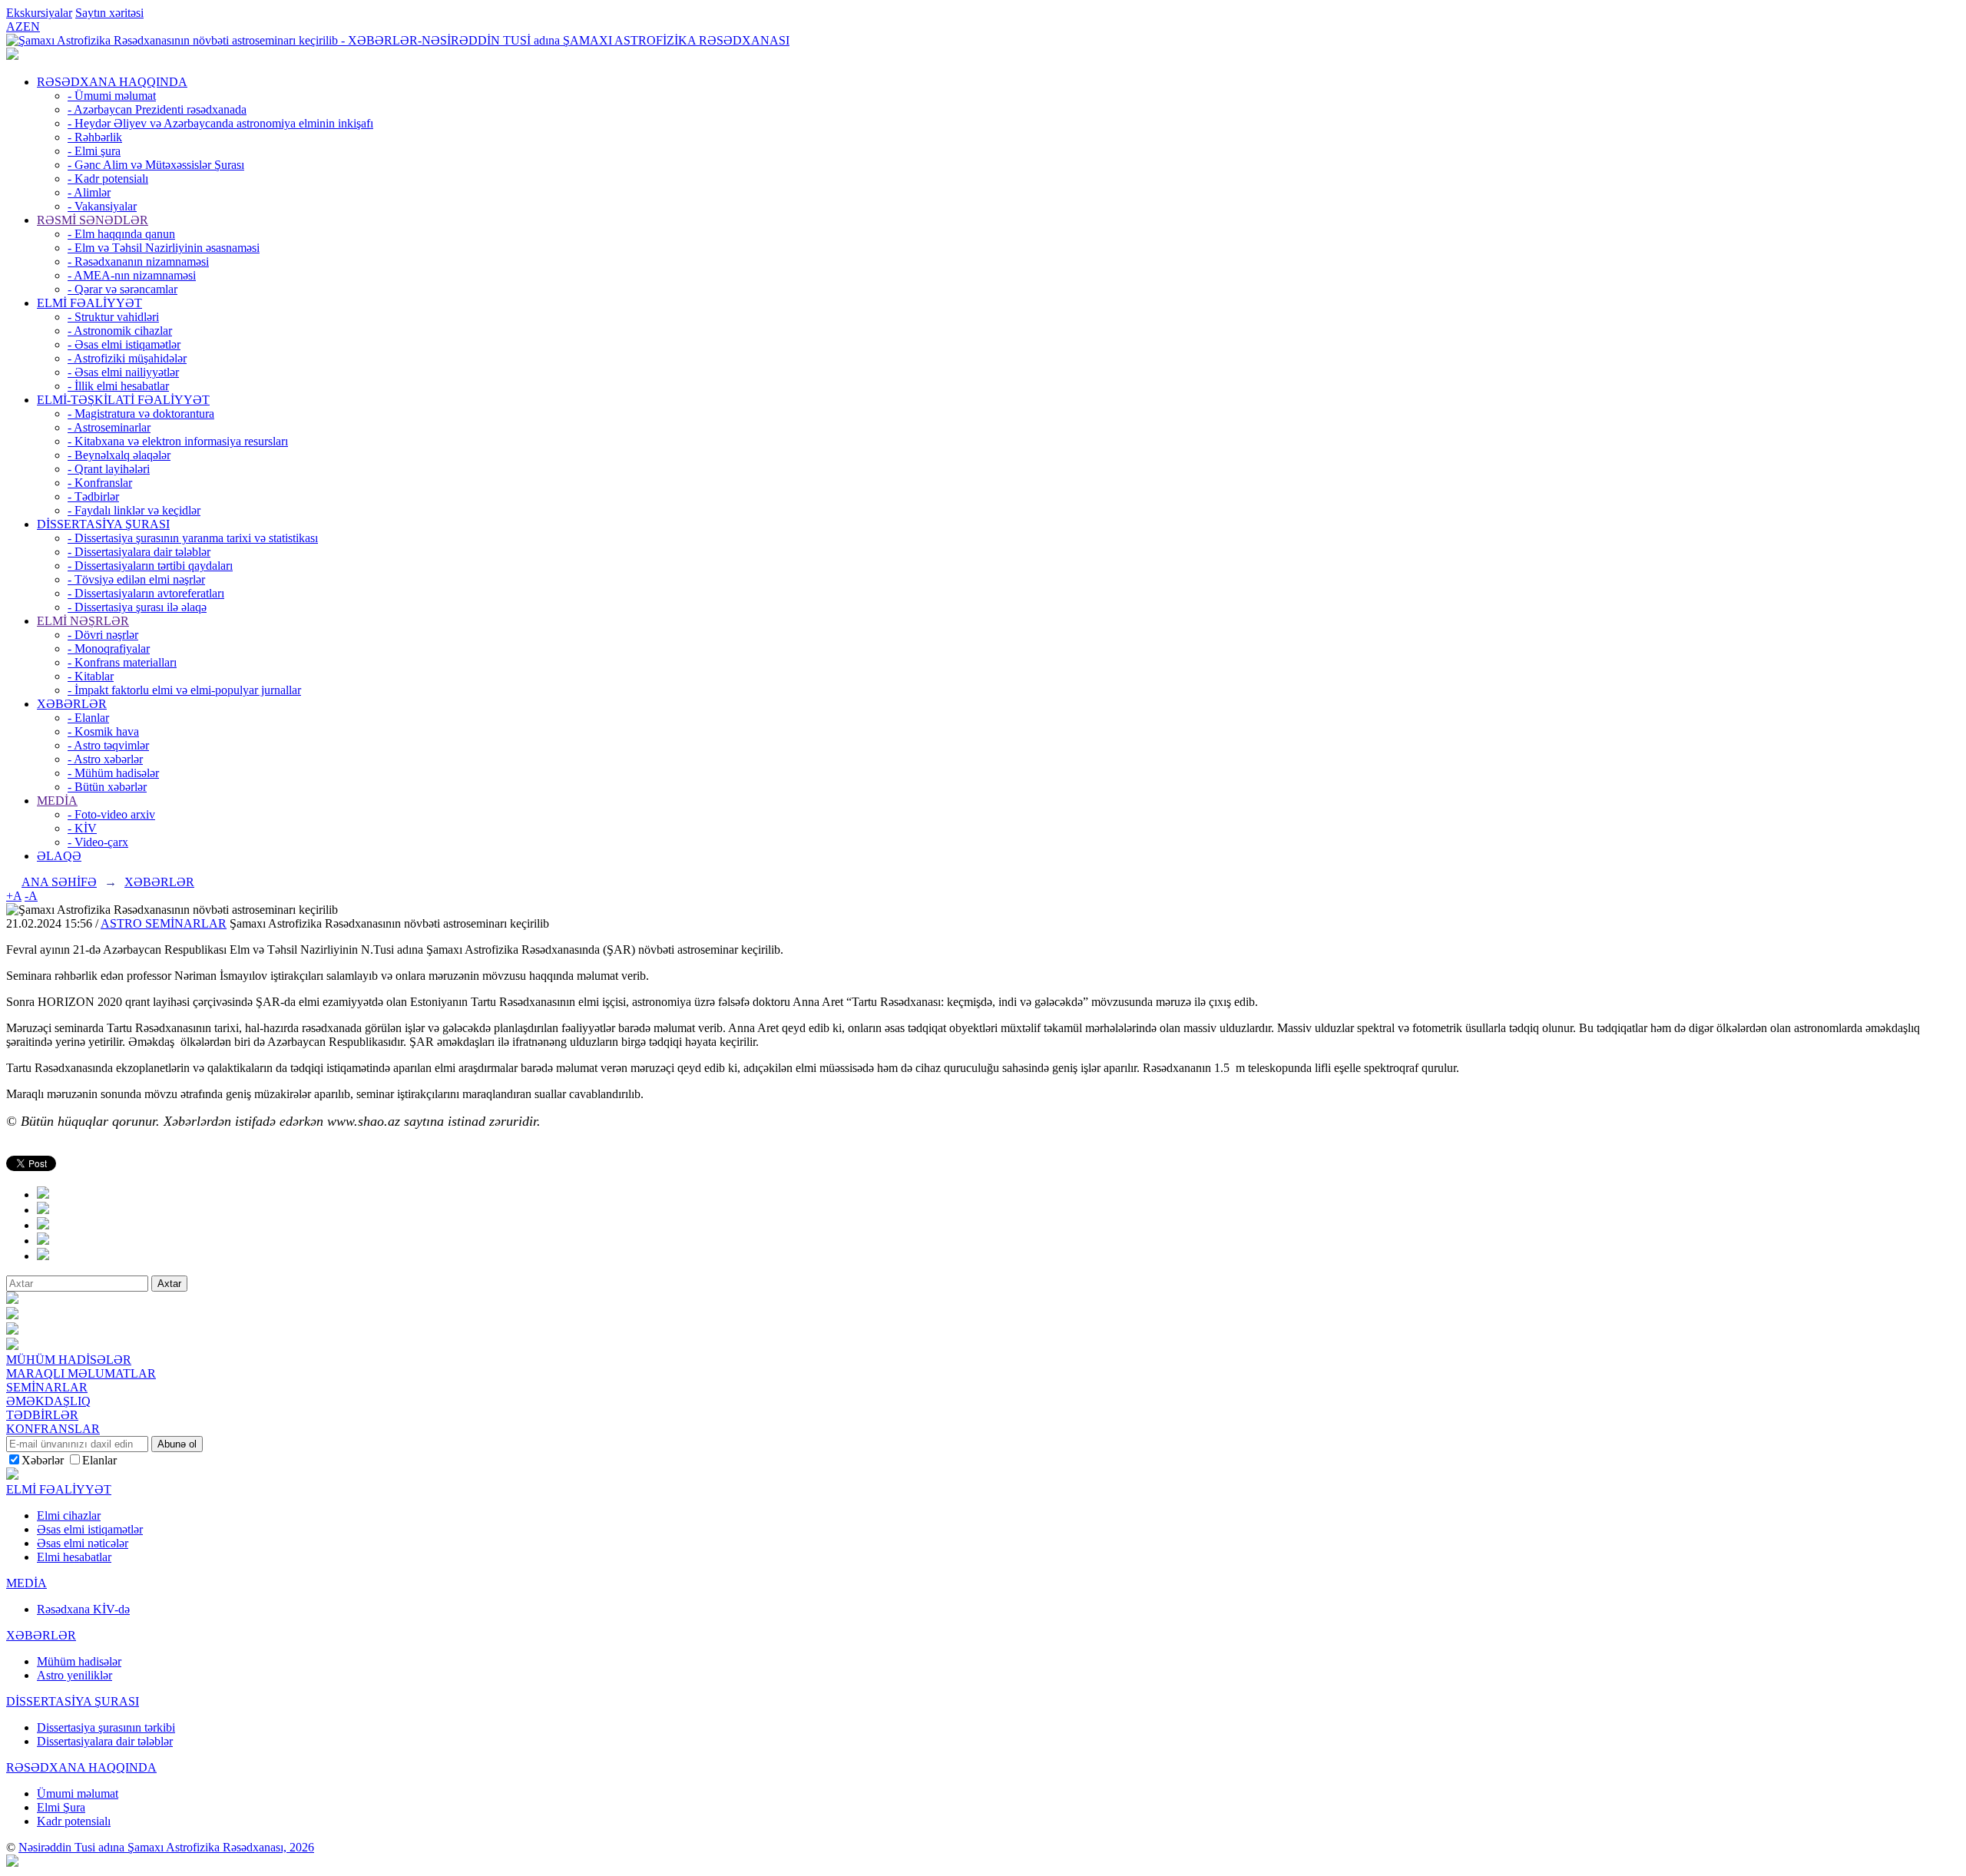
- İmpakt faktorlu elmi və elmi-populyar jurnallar (184, 690)
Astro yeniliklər (74, 1675)
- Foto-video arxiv (111, 814)
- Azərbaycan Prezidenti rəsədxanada (157, 109)
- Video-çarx (98, 842)
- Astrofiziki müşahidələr (127, 358)
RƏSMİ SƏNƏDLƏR (93, 220)
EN (31, 26)
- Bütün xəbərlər (107, 787)
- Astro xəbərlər (105, 759)
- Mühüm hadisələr (113, 773)
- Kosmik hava (103, 731)
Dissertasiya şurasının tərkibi (106, 1727)
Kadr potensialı (74, 1821)
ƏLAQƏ (59, 856)
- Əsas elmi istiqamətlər (124, 344)
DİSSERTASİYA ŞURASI (103, 524)
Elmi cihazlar (69, 1515)
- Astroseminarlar (109, 427)
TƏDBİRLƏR (42, 1415)
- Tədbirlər (93, 496)
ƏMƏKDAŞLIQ (48, 1401)
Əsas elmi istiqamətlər (90, 1529)
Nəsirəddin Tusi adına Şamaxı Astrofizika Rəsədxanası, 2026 (166, 1847)
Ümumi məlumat (78, 1793)
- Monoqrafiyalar (109, 648)
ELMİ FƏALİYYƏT (89, 303)
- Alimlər (89, 192)
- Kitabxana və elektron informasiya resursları (178, 441)
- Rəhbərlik (95, 137)
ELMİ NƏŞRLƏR (83, 621)
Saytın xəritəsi (109, 13)
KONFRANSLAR (53, 1429)
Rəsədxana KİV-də (83, 1609)
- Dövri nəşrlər (103, 635)
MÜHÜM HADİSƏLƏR (69, 1360)
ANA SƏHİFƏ (59, 882)
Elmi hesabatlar (74, 1557)
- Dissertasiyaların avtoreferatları (146, 593)
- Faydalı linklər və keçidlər (134, 510)
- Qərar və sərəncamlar (122, 289)
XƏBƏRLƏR (72, 704)
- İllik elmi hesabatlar (118, 386)
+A (14, 896)
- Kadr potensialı (108, 179)
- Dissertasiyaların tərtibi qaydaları (150, 566)
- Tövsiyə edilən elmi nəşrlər (136, 579)
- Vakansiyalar (102, 206)
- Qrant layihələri (109, 469)
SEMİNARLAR (47, 1387)
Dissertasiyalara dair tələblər (105, 1741)
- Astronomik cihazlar (120, 331)
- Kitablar (91, 676)
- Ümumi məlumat (112, 96)
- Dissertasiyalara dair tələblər (139, 552)
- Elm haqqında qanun (121, 234)
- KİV (82, 828)
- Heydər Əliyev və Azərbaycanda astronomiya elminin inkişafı (220, 123)
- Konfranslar (100, 483)
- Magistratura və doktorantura (141, 414)
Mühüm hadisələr (79, 1661)
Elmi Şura (61, 1807)
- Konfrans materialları (122, 662)
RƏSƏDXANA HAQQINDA (112, 82)
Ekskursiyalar (39, 13)
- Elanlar (88, 718)
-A (31, 896)
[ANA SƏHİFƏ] (12, 56)
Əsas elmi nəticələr (83, 1543)
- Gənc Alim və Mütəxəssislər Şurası (156, 165)
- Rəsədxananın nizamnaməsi (138, 261)
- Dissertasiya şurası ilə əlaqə (137, 607)
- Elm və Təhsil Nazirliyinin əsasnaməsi (164, 248)
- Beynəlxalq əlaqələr (119, 455)
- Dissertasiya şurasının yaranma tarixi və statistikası (193, 538)
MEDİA (57, 801)
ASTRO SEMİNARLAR (164, 923)
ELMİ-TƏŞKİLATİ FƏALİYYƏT (123, 400)
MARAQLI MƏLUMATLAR (81, 1373)
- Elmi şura (94, 151)
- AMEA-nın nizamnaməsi (132, 275)
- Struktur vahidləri (113, 317)
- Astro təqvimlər (108, 745)
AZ (15, 26)
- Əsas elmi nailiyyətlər (123, 372)
